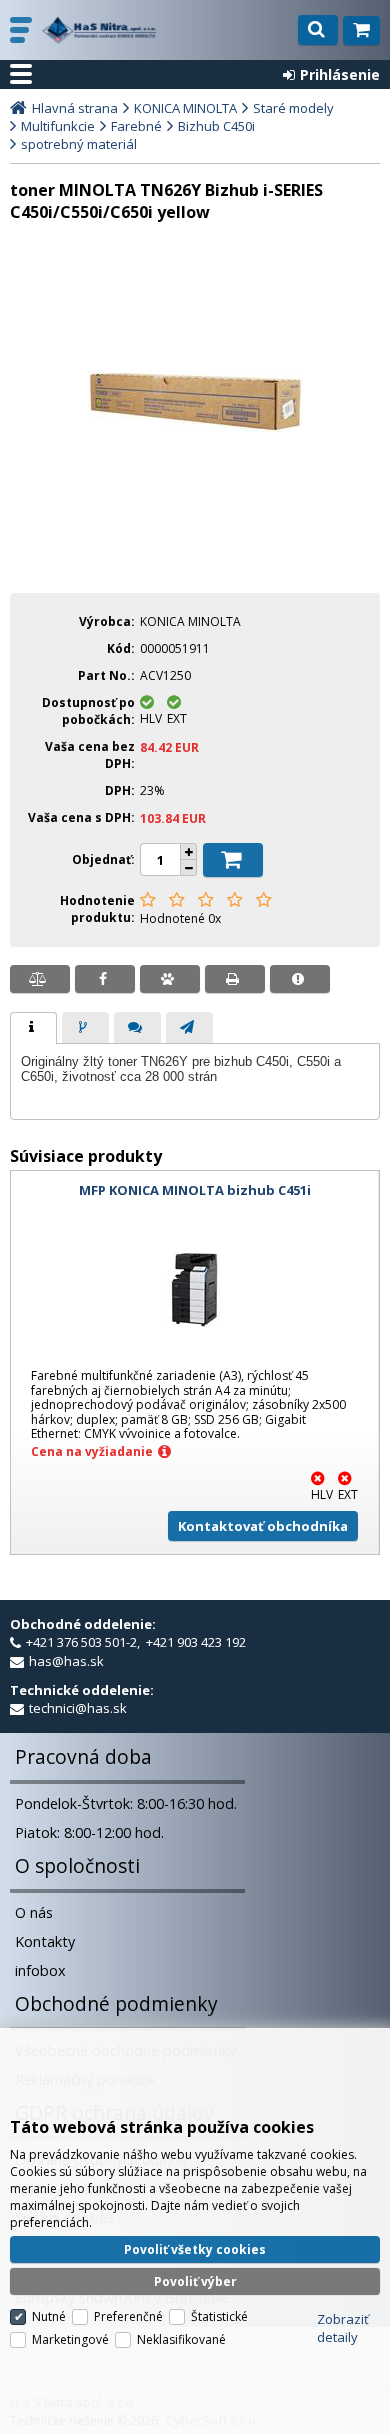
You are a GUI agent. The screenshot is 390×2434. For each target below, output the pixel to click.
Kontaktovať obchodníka (263, 1526)
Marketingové (70, 2339)
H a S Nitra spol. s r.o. (99, 30)
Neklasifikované (181, 2339)
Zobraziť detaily (343, 2328)
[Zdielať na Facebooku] (105, 979)
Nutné (49, 2316)
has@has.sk (66, 1661)
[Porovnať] (40, 979)
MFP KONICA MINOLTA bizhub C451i (195, 1190)
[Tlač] (235, 979)
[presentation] (33, 1028)
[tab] (33, 1028)
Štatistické (219, 2316)
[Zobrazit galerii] (195, 427)
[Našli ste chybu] (300, 979)
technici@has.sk (78, 1708)
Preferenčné (128, 2316)
